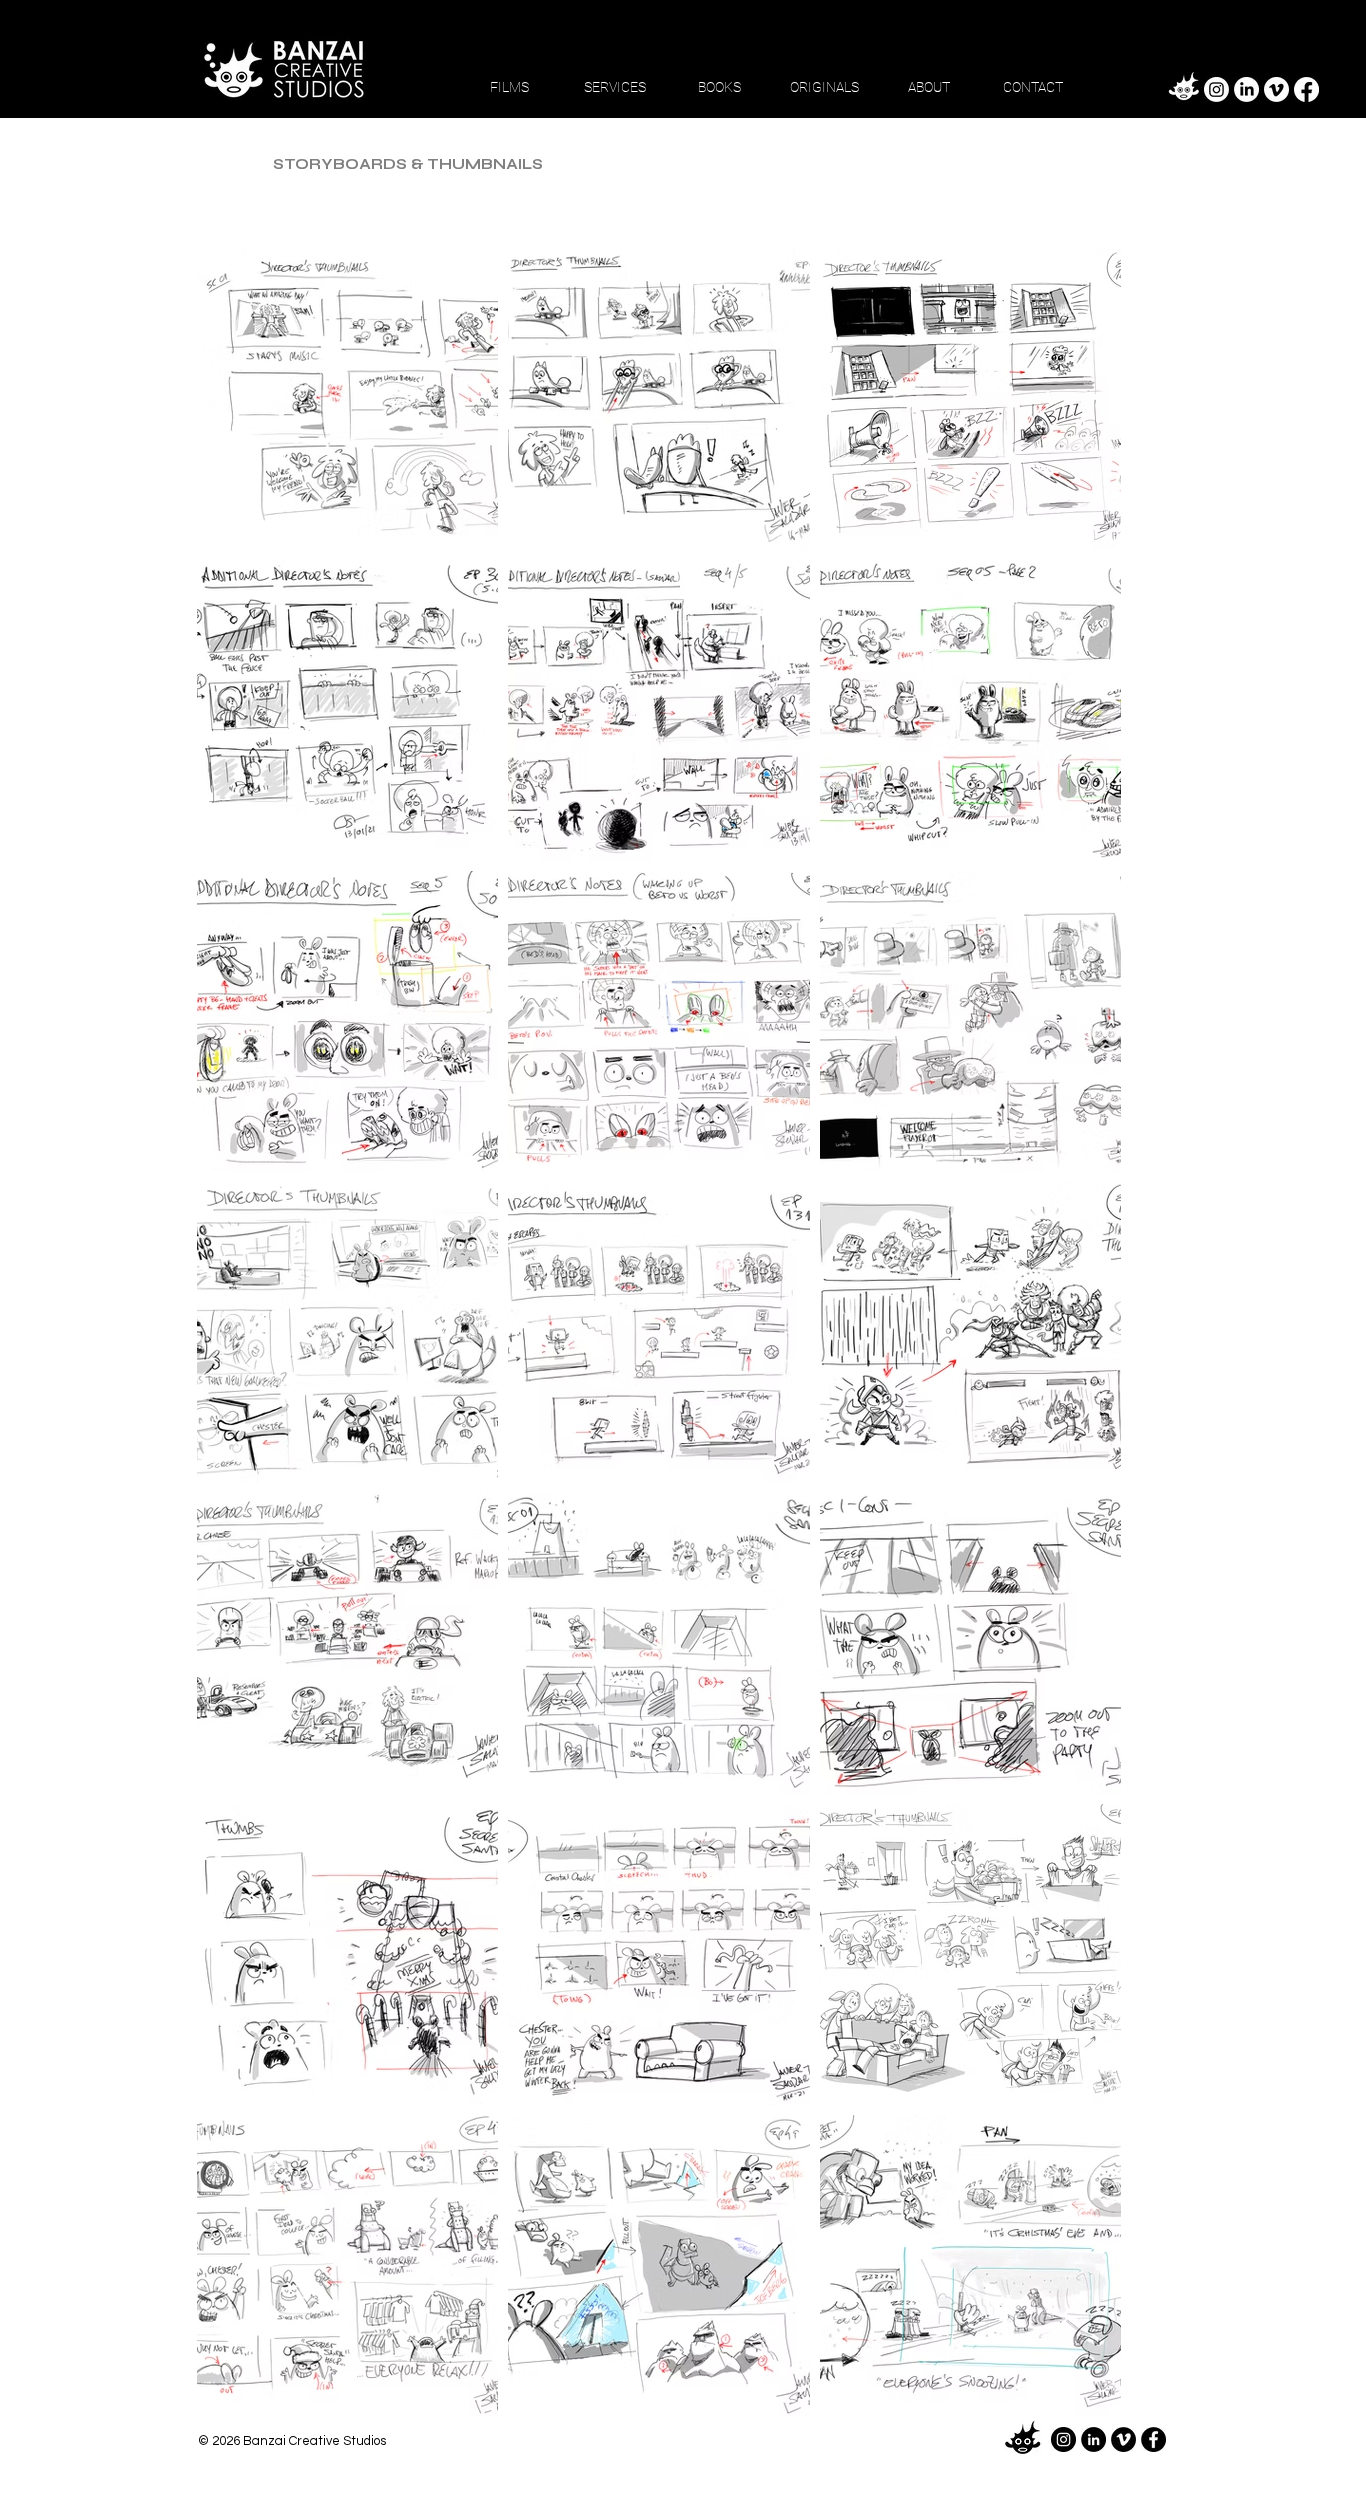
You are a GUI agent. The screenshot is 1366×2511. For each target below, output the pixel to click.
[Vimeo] (1276, 89)
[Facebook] (1306, 89)
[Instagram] (1216, 89)
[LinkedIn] (1246, 89)
